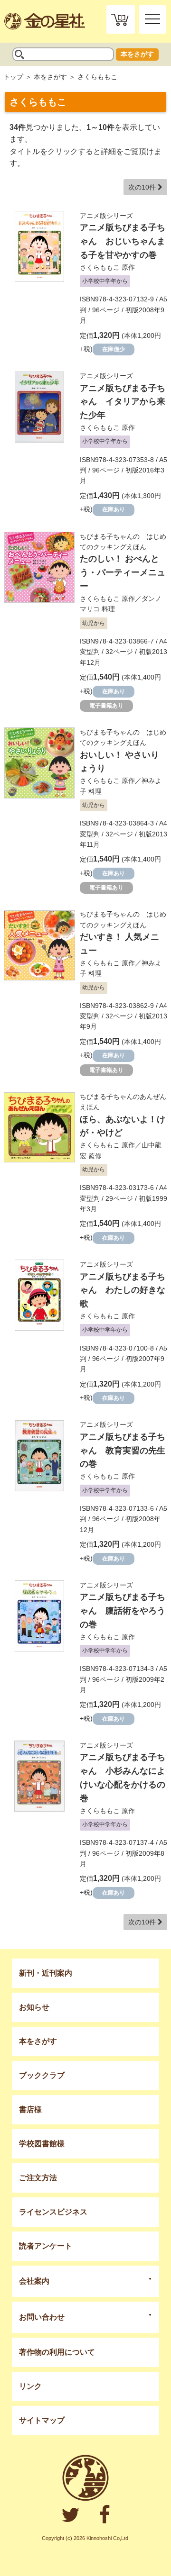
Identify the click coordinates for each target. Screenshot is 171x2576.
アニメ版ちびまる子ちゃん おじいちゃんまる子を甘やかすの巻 (123, 241)
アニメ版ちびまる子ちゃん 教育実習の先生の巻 (123, 1451)
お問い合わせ (42, 2317)
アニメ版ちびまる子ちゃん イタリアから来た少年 (123, 402)
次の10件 (143, 187)
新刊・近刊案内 (46, 1973)
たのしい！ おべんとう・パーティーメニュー (123, 572)
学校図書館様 (42, 2144)
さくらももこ (100, 267)
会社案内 (34, 2281)
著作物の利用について (57, 2352)
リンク (30, 2386)
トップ (13, 77)
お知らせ (34, 2007)
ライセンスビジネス (53, 2212)
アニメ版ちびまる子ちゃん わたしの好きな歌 (123, 1290)
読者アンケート (46, 2246)
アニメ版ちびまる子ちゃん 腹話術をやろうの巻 (123, 1611)
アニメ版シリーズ (106, 216)
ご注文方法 (38, 2178)
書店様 (30, 2109)
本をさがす (137, 54)
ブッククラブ (42, 2075)
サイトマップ (42, 2420)
